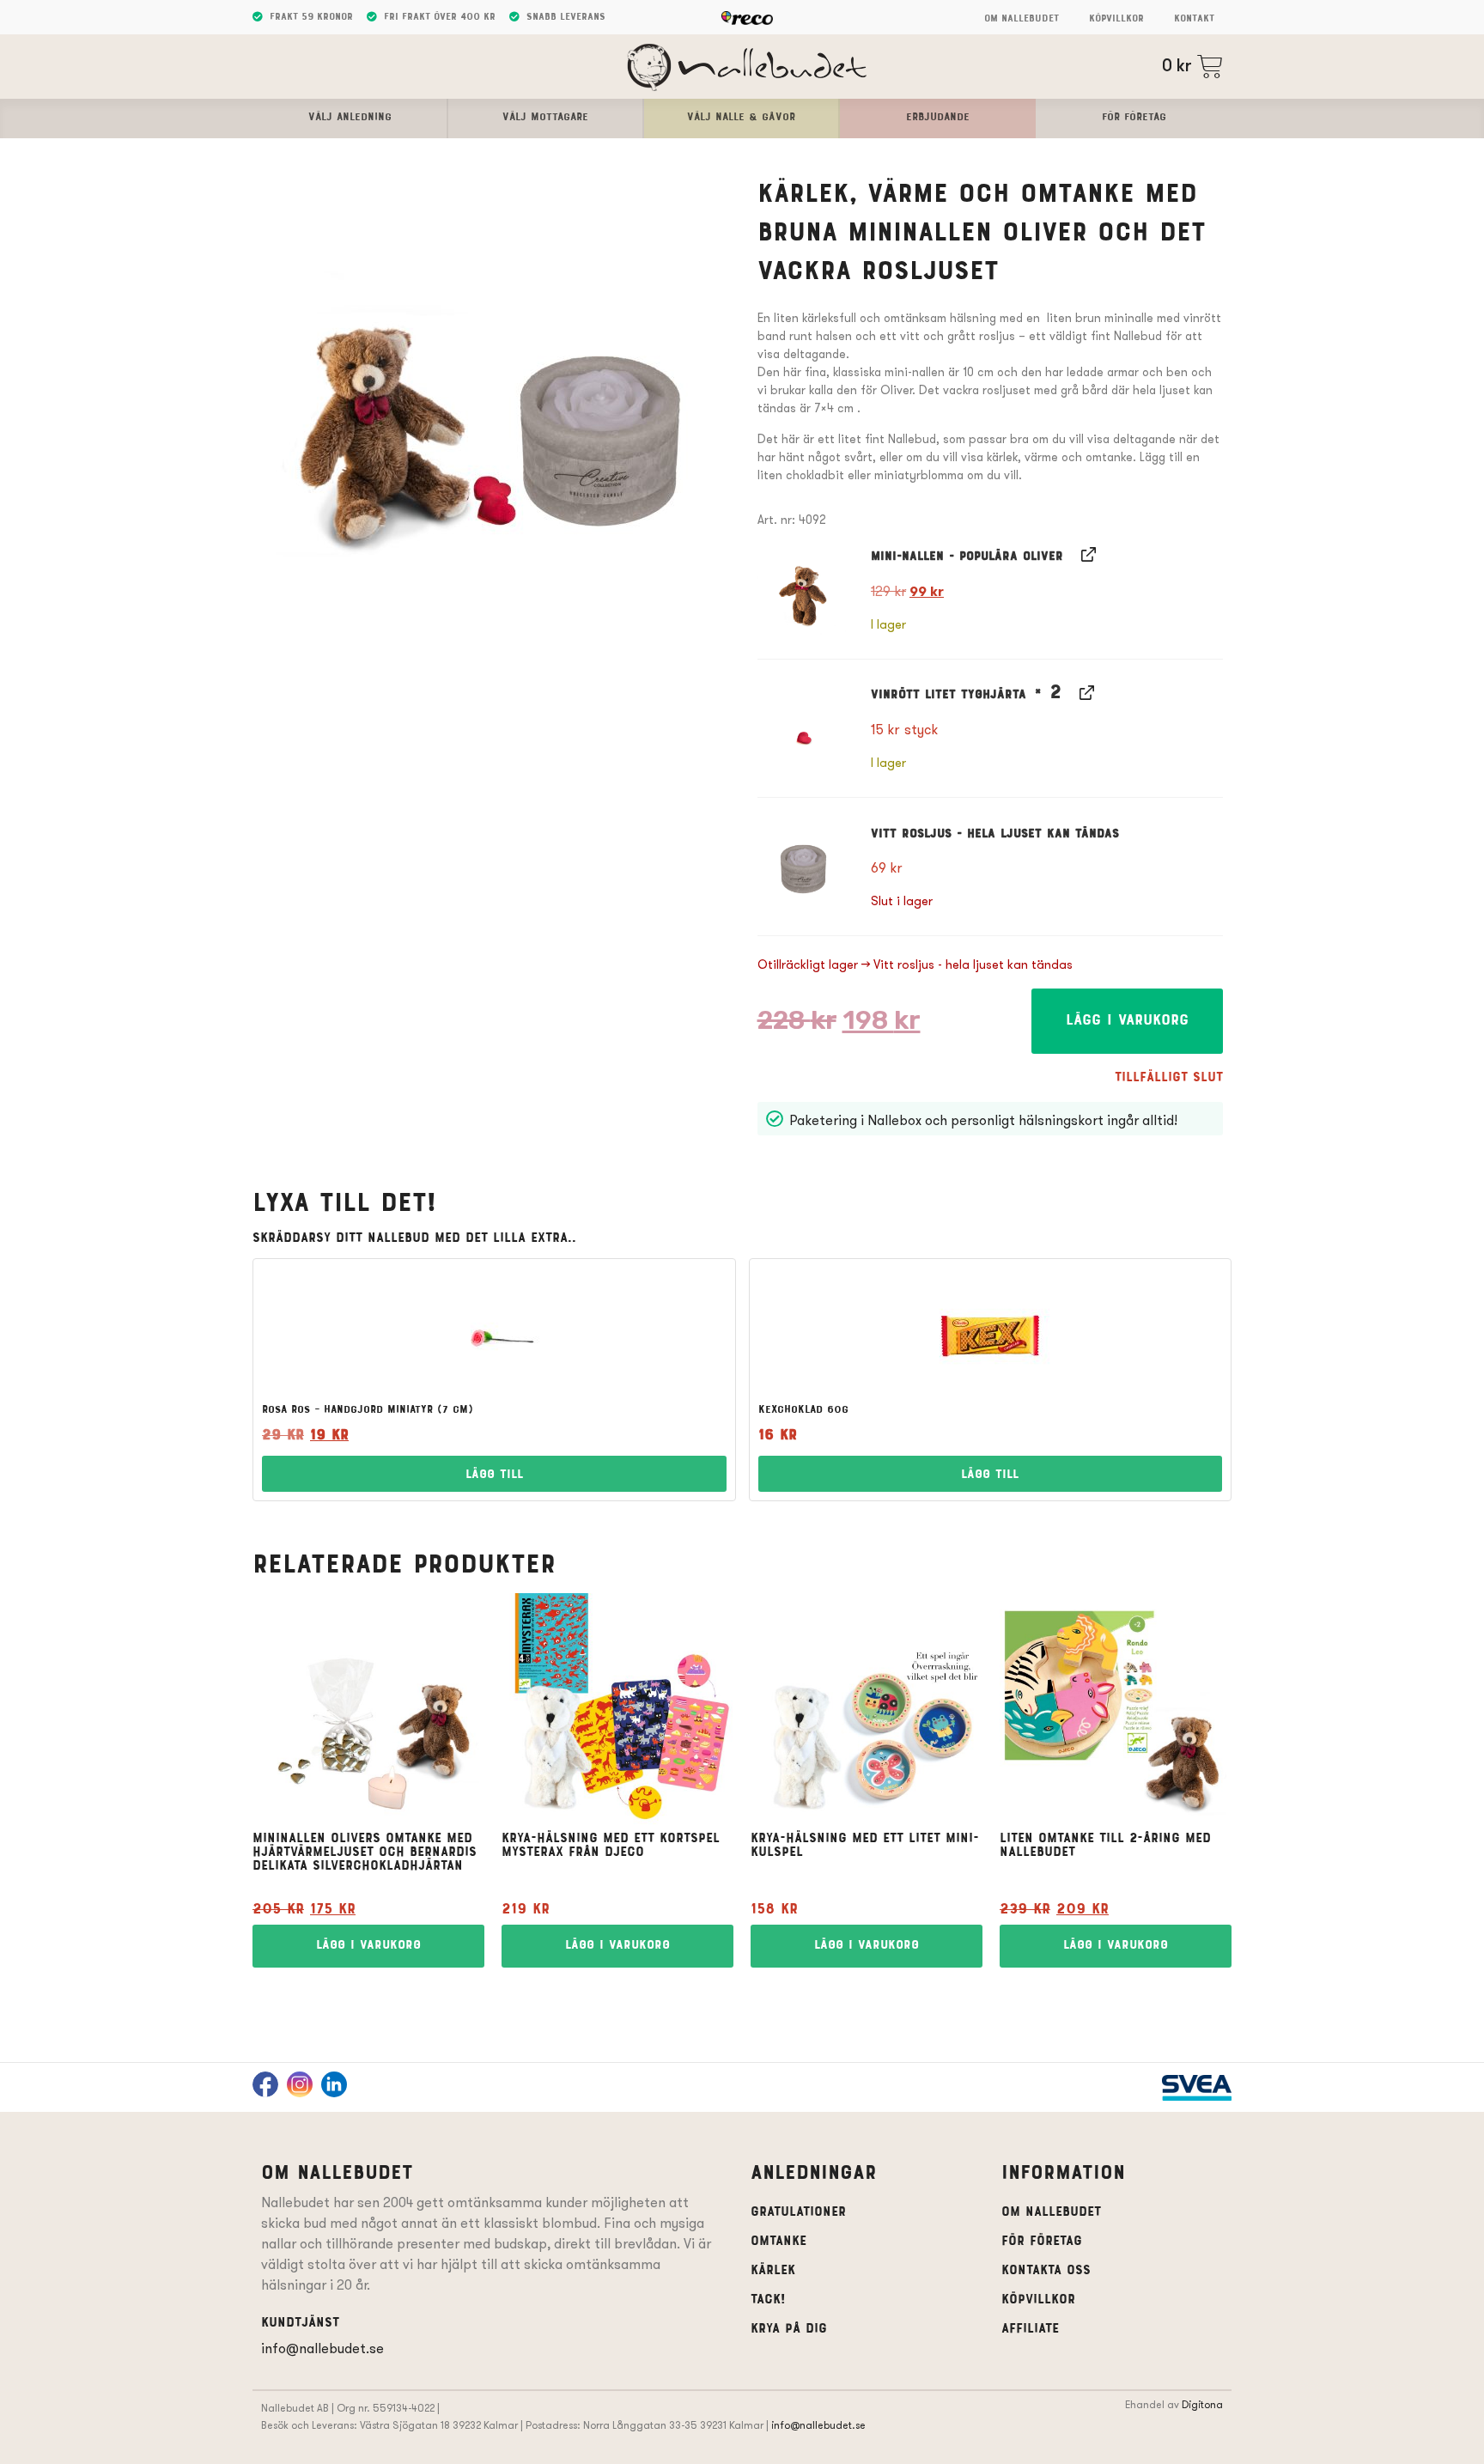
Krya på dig (789, 2329)
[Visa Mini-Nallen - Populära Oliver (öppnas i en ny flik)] (1087, 554)
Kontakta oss (1046, 2271)
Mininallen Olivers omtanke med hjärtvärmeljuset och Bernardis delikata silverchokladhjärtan (365, 1853)
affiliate (1030, 2329)
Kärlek (773, 2271)
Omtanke (778, 2242)
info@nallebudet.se (322, 2348)
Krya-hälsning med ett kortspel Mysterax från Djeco (611, 1846)
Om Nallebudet (1022, 19)
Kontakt (1194, 19)
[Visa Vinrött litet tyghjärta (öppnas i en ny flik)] (1085, 692)
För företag (1042, 2242)
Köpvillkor (1116, 19)
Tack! (768, 2300)
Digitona (1202, 2404)
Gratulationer (798, 2212)
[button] (804, 590)
